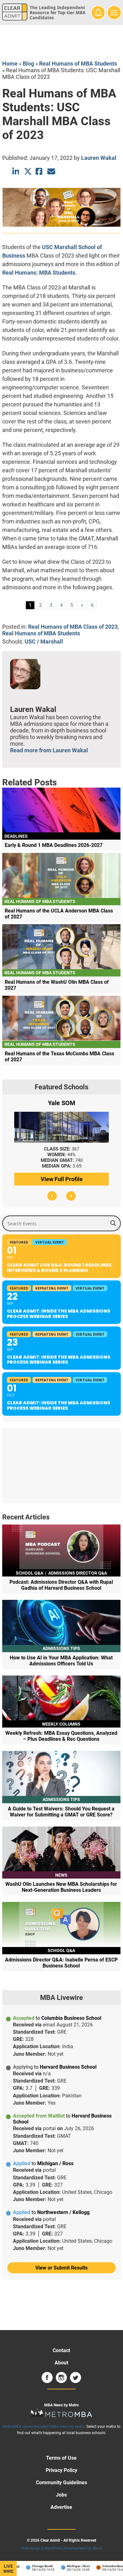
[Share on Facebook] (40, 171)
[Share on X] (28, 171)
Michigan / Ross (71, 2566)
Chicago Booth (35, 2566)
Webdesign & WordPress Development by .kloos (62, 2548)
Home (10, 64)
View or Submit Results (61, 2268)
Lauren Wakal (99, 158)
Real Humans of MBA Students (78, 64)
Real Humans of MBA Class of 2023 (73, 627)
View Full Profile (62, 1179)
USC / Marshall (44, 641)
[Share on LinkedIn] (16, 171)
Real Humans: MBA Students (39, 273)
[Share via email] (51, 171)
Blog (28, 64)
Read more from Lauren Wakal (49, 750)
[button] (52, 1196)
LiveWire (8, 2569)
